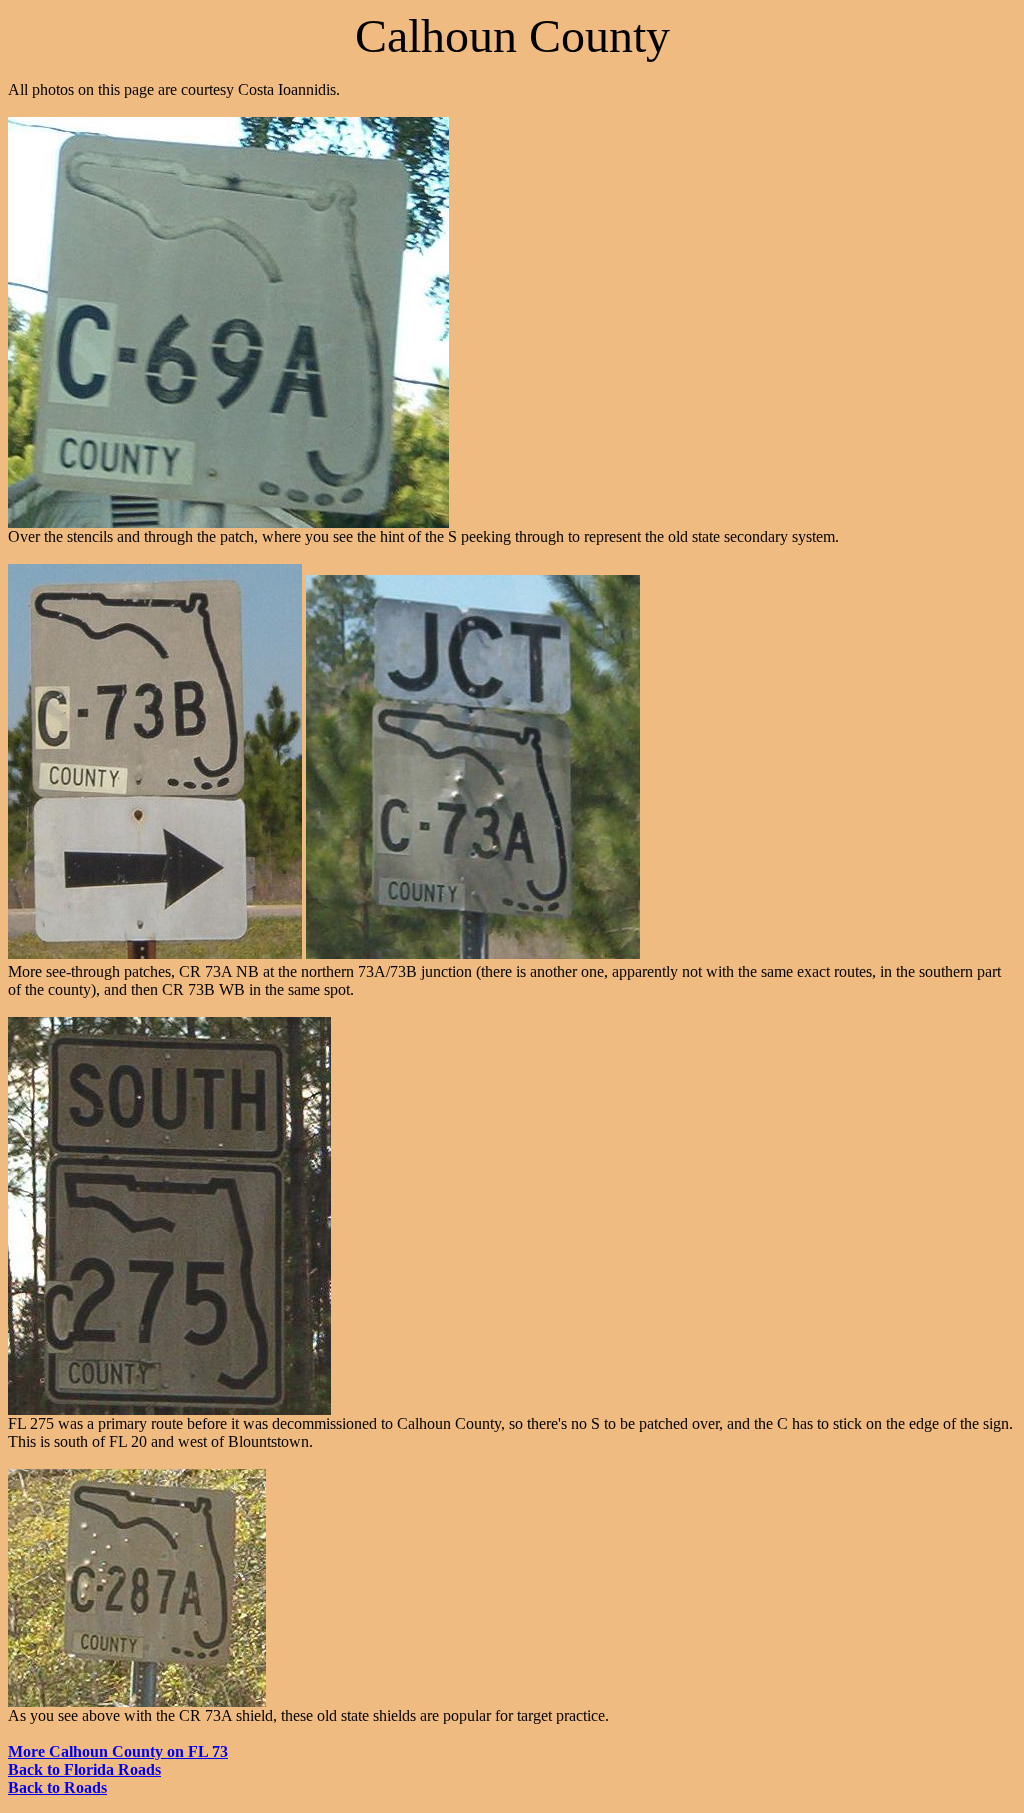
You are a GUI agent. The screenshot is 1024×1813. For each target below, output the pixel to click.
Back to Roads (57, 1787)
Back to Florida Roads (84, 1769)
